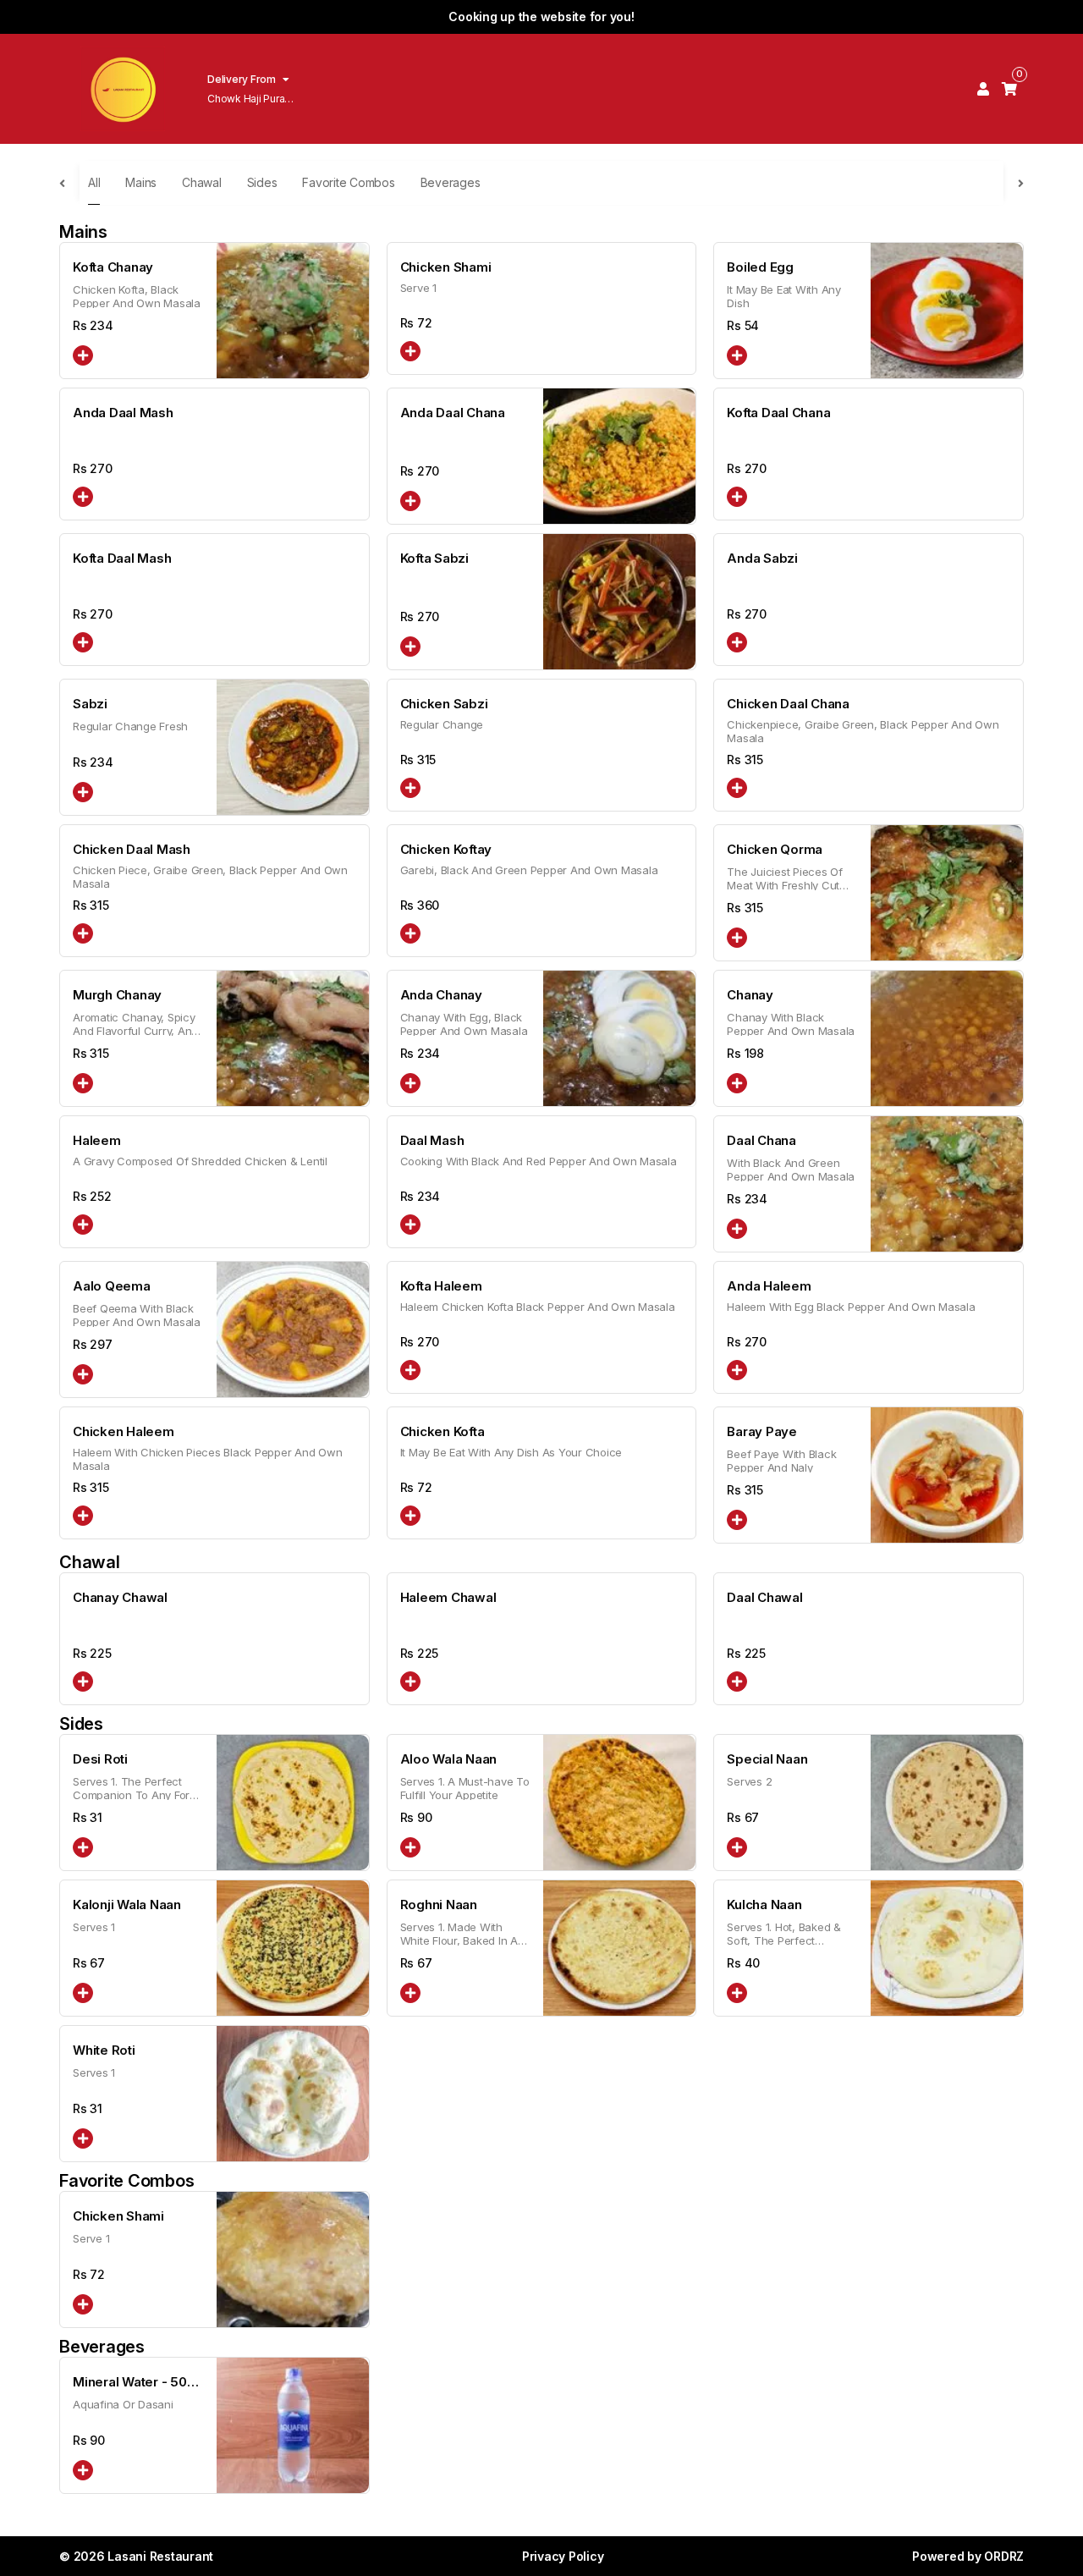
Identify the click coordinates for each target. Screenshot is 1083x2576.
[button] (83, 355)
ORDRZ (1004, 2556)
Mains (141, 182)
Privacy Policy (563, 2556)
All (94, 182)
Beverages (451, 182)
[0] (1009, 89)
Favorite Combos (348, 182)
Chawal (202, 182)
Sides (262, 182)
